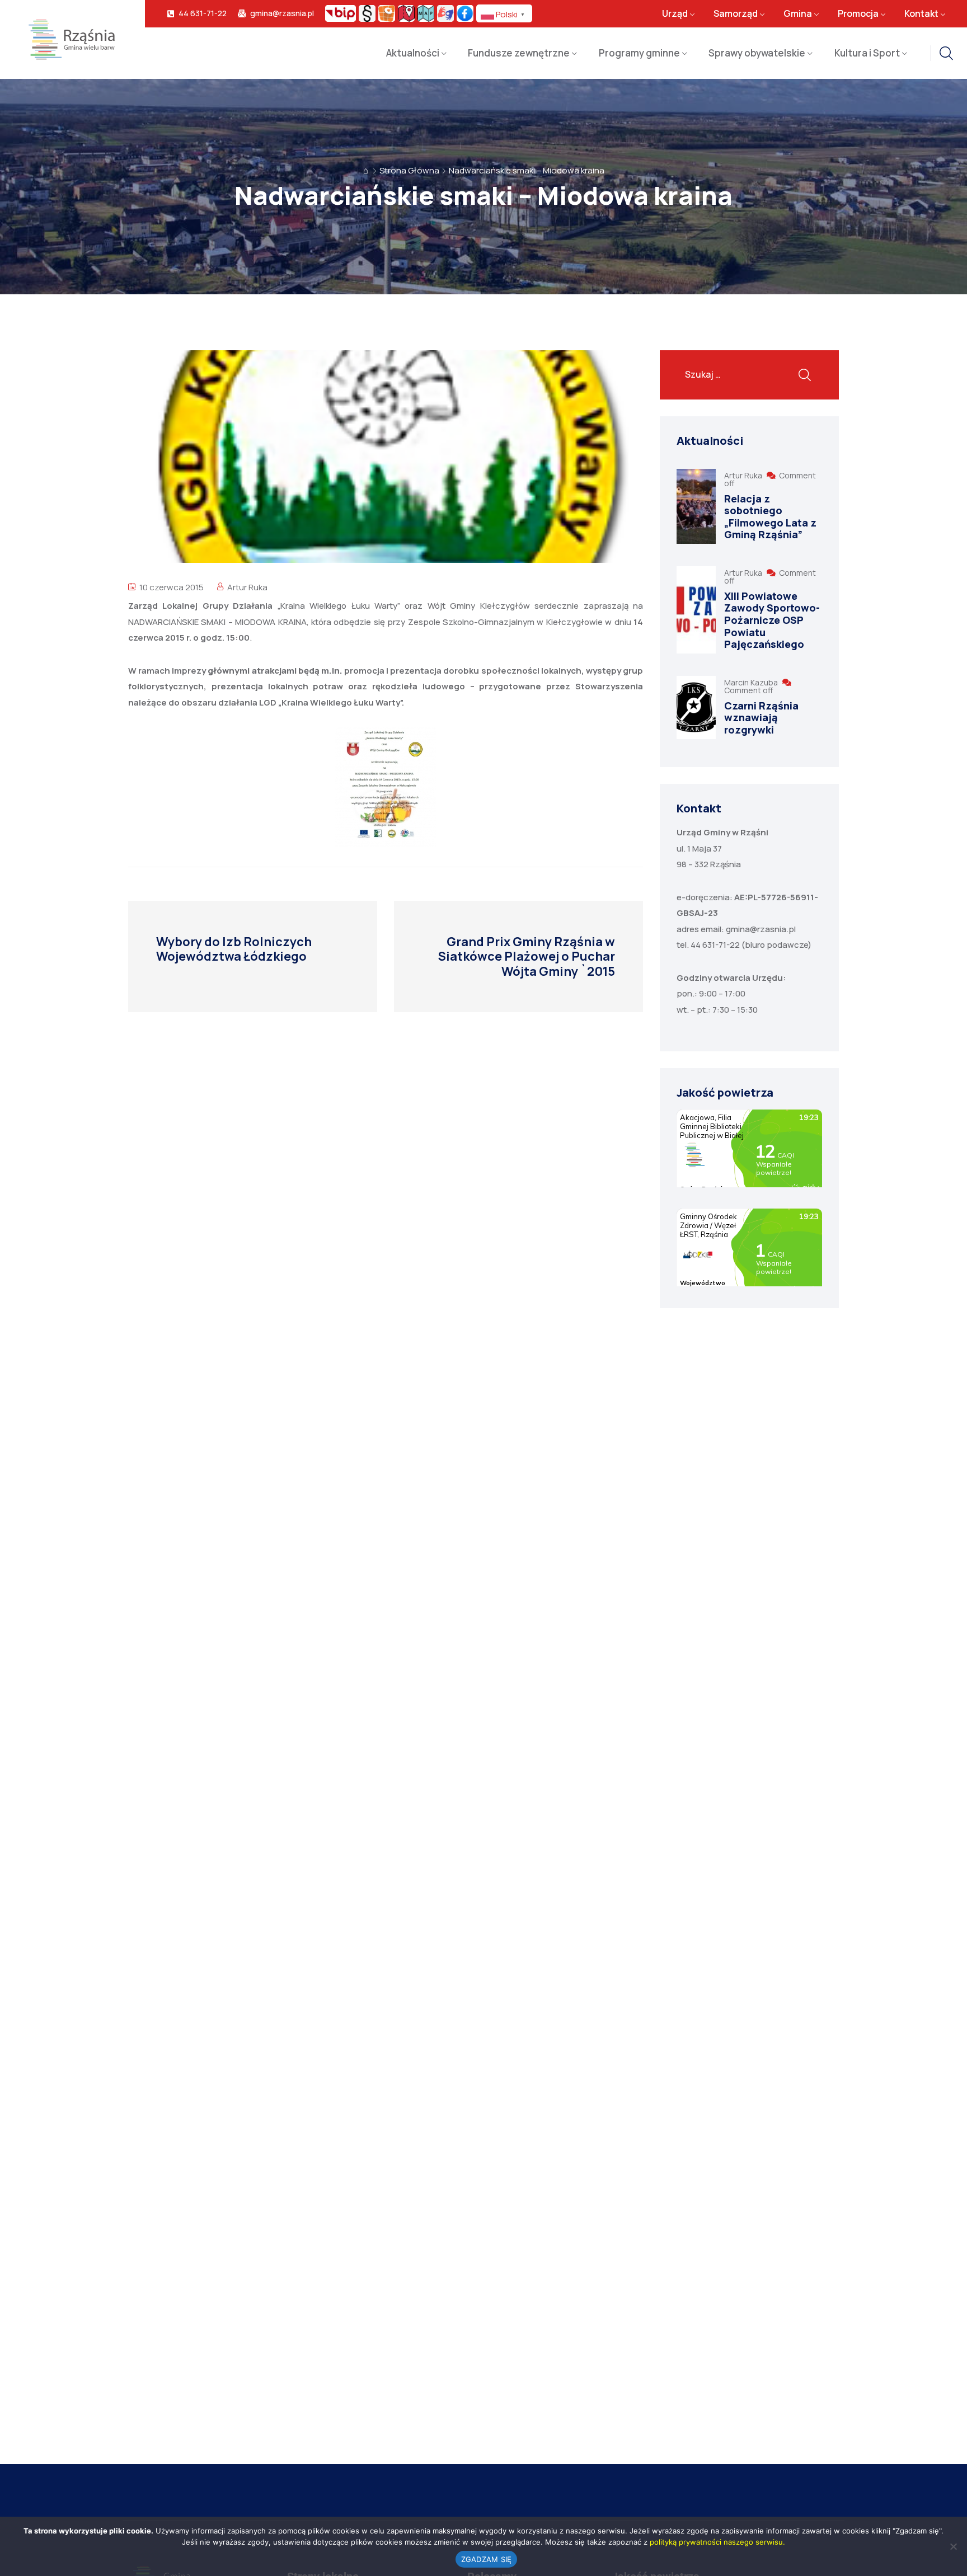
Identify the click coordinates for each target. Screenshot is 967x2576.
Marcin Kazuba (752, 682)
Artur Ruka (247, 587)
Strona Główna (409, 170)
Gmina (798, 13)
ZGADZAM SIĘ (487, 2559)
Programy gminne (639, 53)
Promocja (858, 13)
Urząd (675, 13)
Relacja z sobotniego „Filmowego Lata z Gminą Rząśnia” (770, 517)
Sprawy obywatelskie (757, 53)
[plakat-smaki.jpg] (386, 787)
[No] (953, 2546)
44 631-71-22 (203, 13)
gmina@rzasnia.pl (282, 13)
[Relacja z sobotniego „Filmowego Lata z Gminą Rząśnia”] (696, 506)
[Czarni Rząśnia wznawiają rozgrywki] (696, 708)
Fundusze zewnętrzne (519, 53)
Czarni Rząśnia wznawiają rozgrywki (761, 718)
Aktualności (413, 53)
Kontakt (921, 13)
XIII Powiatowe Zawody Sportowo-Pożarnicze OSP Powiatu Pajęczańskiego (772, 620)
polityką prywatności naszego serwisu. (717, 2542)
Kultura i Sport (867, 53)
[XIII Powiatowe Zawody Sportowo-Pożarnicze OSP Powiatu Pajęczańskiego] (696, 610)
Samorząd (736, 13)
